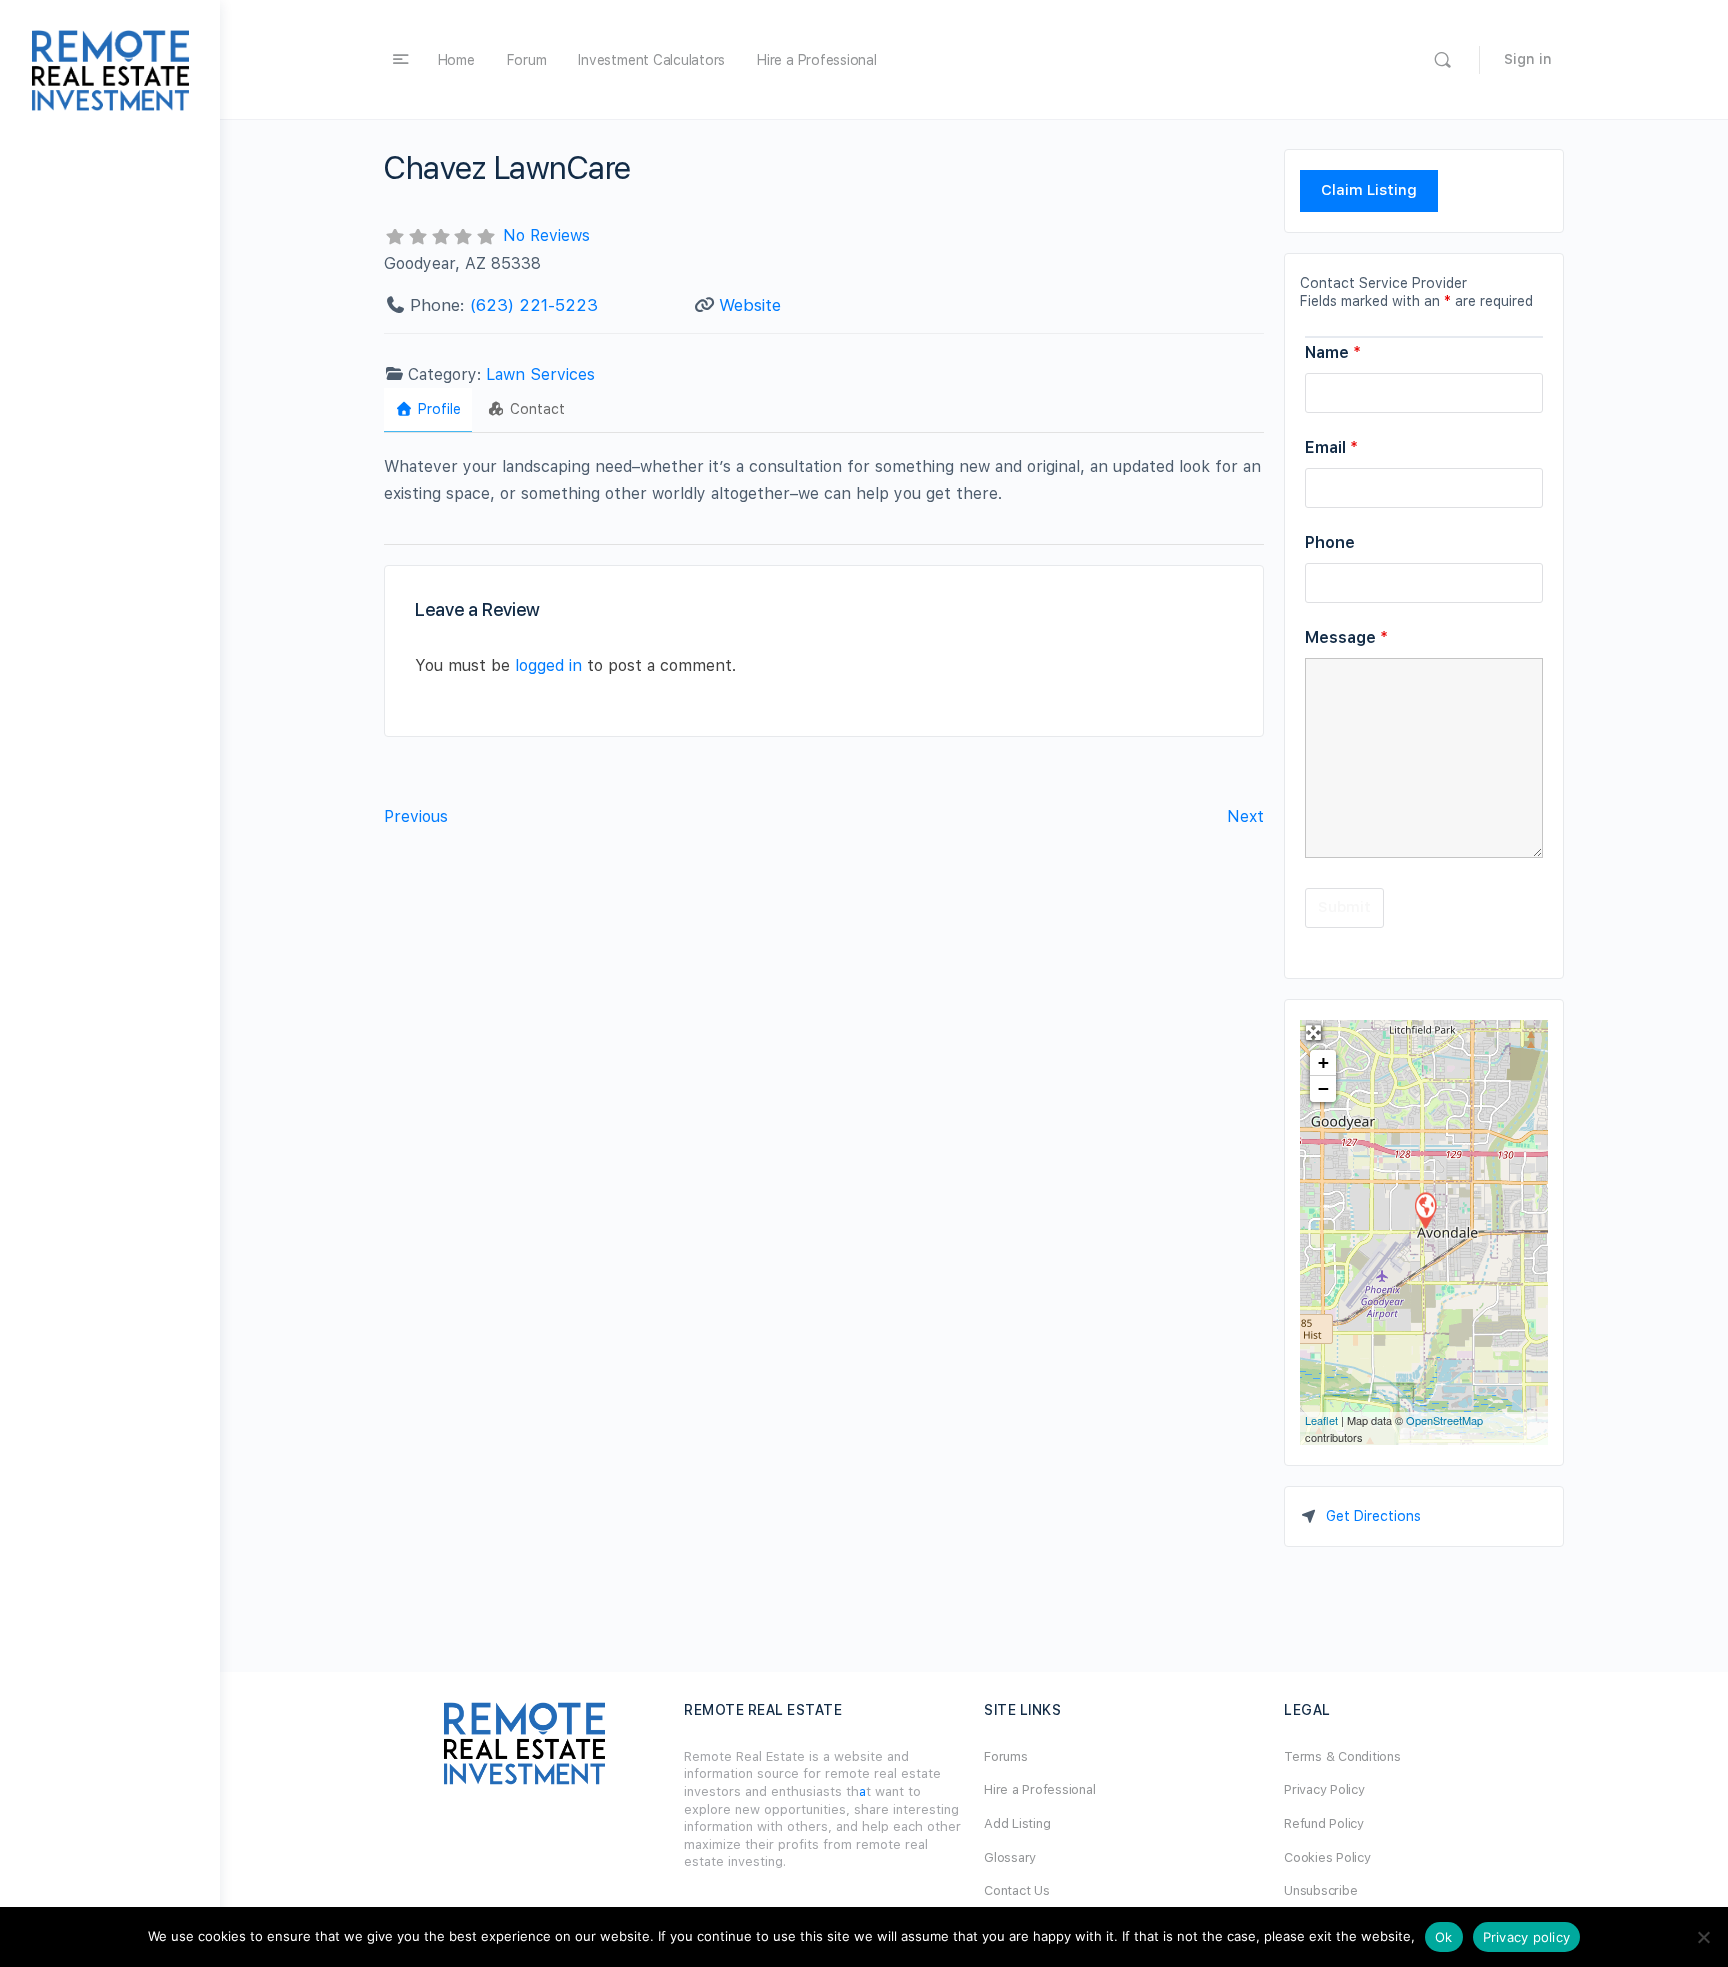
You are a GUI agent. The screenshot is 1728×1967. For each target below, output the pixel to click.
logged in (548, 665)
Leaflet (1321, 1420)
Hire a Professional (816, 60)
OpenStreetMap (1444, 1420)
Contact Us (1017, 1890)
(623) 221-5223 (534, 305)
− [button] (1323, 1088)
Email (1331, 447)
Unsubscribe (1320, 1890)
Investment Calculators (651, 60)
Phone (1330, 542)
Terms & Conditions (1342, 1756)
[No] (1703, 1937)
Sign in (1528, 59)
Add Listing (1017, 1823)
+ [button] (1323, 1062)
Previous (416, 816)
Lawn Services (540, 374)
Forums (1006, 1756)
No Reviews (546, 235)
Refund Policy (1324, 1823)
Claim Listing (1369, 190)
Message (1346, 637)
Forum (527, 60)
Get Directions (1373, 1516)
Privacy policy (1527, 1937)
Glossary (1010, 1857)
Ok (1444, 1937)
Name (1333, 352)
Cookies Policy (1327, 1857)
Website (750, 305)
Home (456, 60)
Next (1245, 816)
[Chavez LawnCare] (1425, 1209)
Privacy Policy (1324, 1789)
